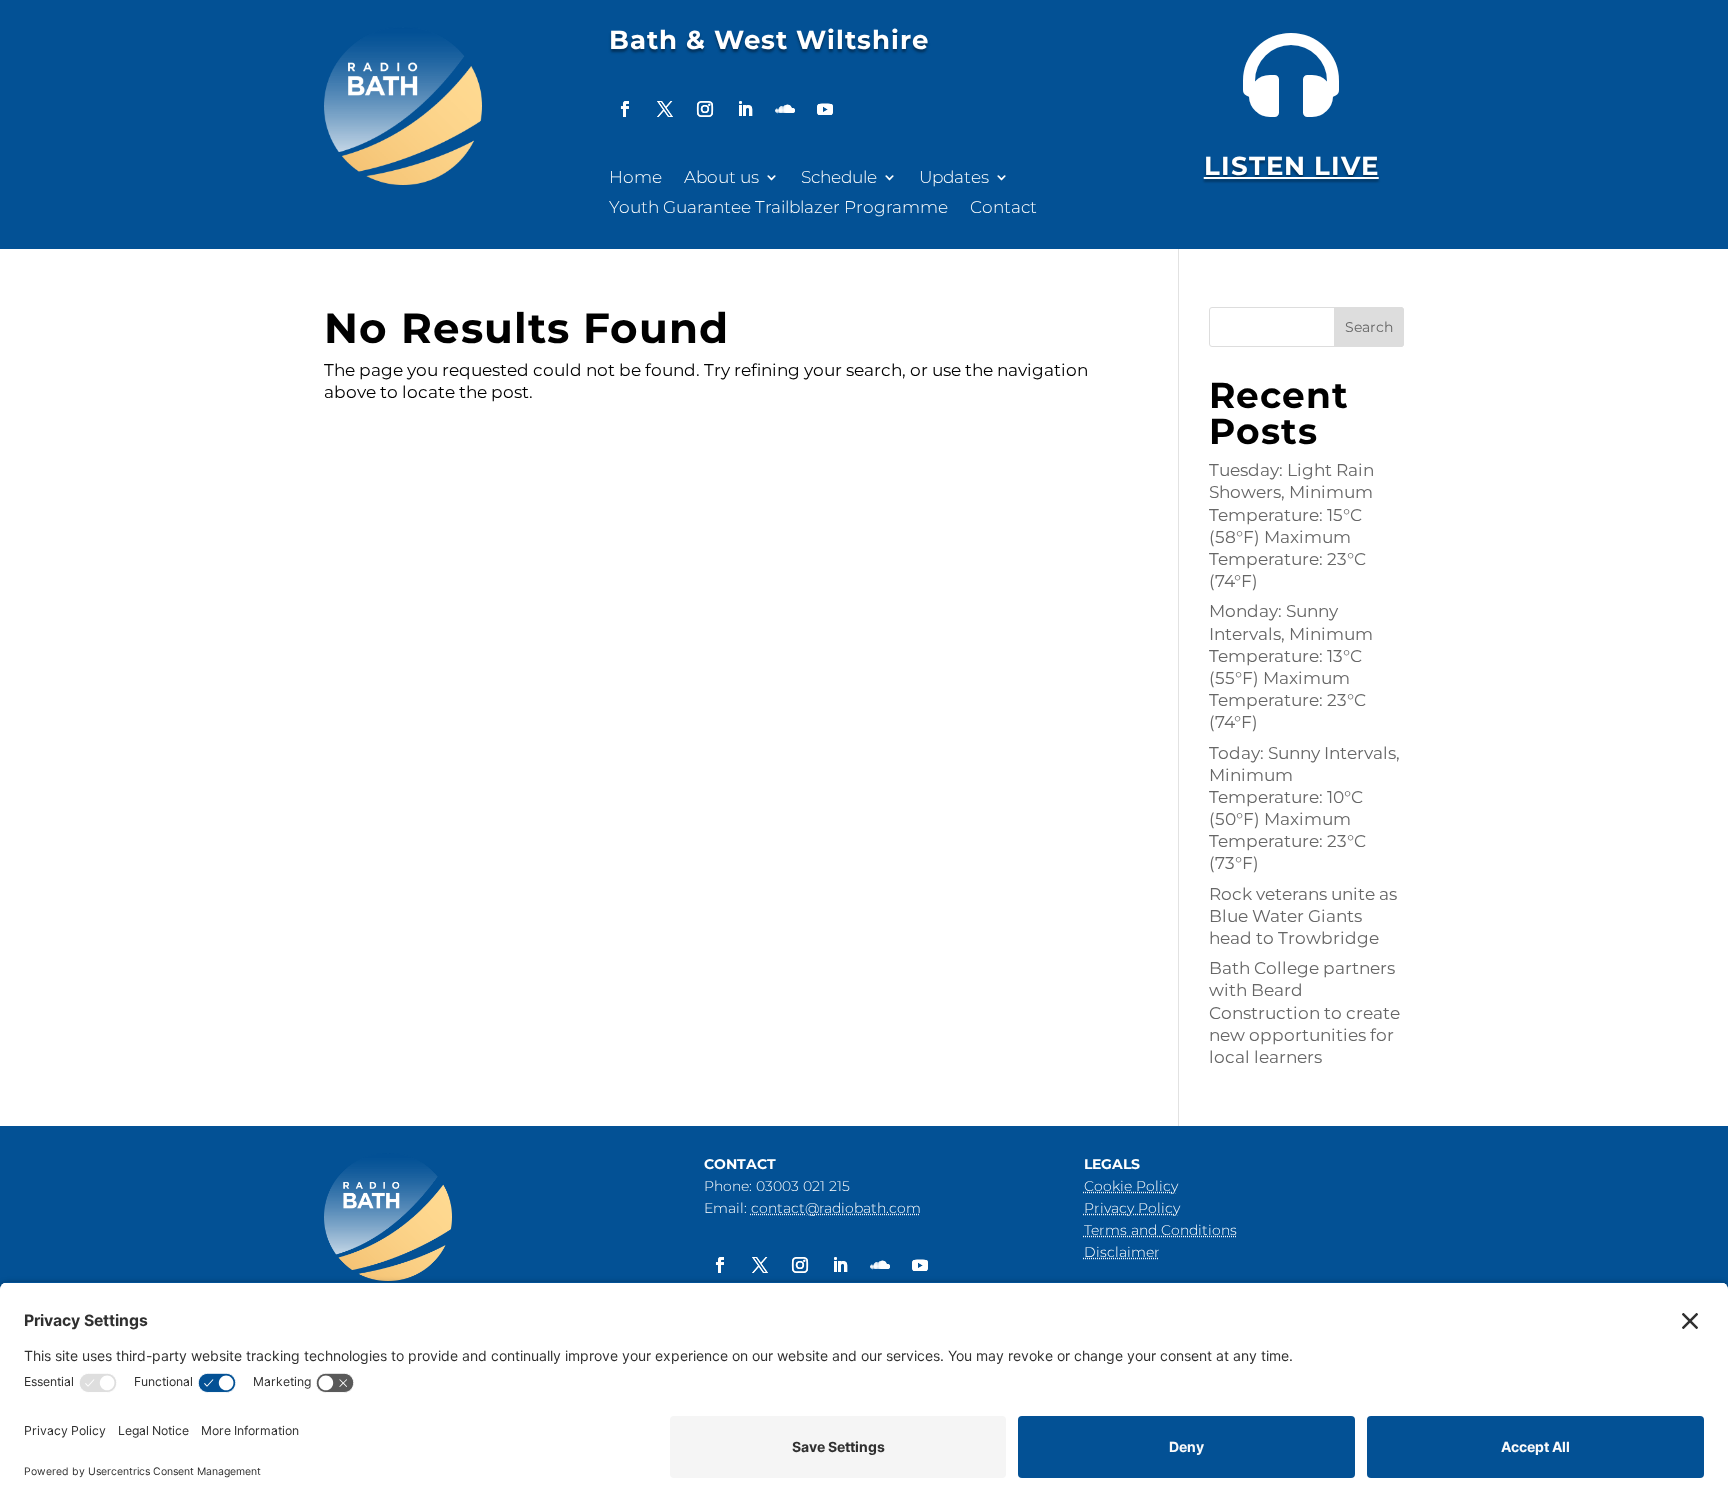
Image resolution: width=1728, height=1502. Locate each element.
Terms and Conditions (1160, 1230)
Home (635, 178)
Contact (1003, 208)
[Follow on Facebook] (625, 109)
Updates (954, 178)
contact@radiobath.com (836, 1208)
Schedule (839, 178)
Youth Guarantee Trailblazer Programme (778, 208)
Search (1369, 327)
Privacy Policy (1132, 1208)
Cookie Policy (1131, 1186)
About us (721, 178)
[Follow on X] (665, 109)
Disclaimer (1122, 1252)
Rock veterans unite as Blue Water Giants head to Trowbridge (1303, 916)
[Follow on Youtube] (825, 109)
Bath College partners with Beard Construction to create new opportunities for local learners (1304, 1012)
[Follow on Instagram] (705, 109)
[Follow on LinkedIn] (745, 109)
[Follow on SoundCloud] (785, 109)
